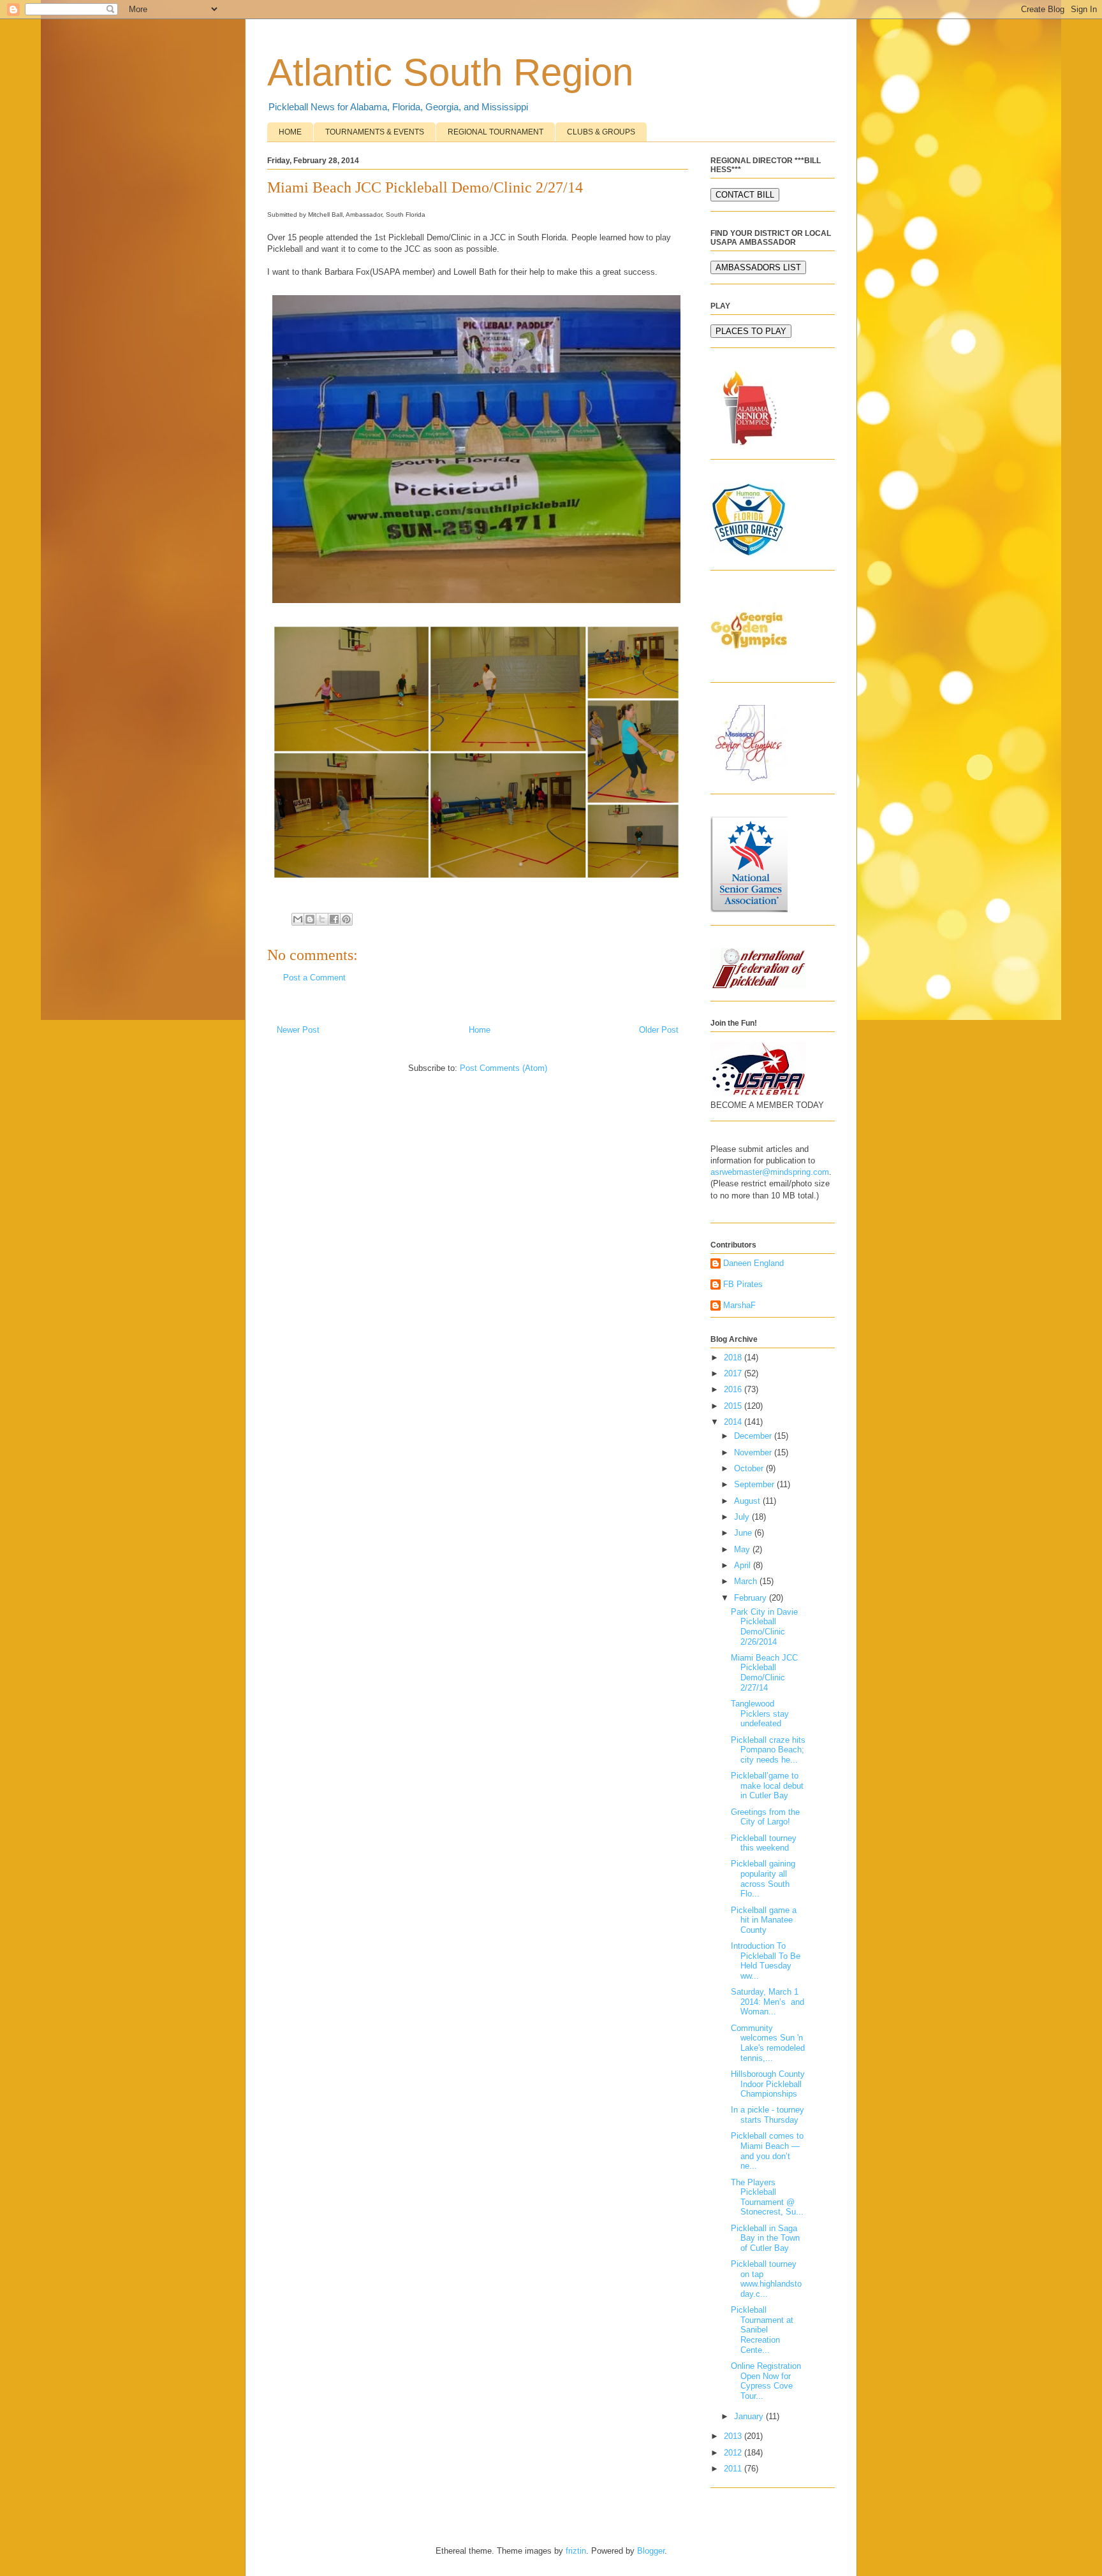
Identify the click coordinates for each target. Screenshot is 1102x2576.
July (743, 1517)
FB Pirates (743, 1284)
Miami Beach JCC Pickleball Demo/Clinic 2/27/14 (764, 1673)
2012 (734, 2453)
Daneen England (753, 1263)
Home (480, 1030)
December (754, 1436)
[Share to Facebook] (334, 919)
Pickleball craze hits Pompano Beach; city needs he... (768, 1750)
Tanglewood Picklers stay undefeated (760, 1714)
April (744, 1565)
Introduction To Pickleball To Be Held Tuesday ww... (766, 1961)
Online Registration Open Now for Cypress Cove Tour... (766, 2381)
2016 (734, 1389)
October (750, 1468)
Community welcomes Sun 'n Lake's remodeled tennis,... (768, 2043)
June (744, 1533)
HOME (290, 132)
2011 (734, 2469)
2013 (734, 2436)
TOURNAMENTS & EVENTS (375, 132)
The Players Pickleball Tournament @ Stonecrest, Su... (767, 2197)
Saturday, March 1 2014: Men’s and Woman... (768, 2002)
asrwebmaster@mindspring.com (770, 1172)
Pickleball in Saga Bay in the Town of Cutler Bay (765, 2238)
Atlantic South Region (450, 72)
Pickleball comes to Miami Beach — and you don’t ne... (767, 2151)
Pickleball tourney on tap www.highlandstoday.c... (766, 2279)
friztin (576, 2551)
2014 (734, 1422)
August (748, 1501)
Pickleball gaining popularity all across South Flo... (763, 1879)
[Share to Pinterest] (346, 919)
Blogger (651, 2551)
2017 (734, 1373)
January (750, 2416)
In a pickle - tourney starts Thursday (768, 2115)
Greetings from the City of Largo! (765, 1817)
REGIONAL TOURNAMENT (496, 132)
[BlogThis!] (310, 919)
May (743, 1549)
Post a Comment (314, 978)
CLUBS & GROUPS (601, 132)
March (747, 1581)
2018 (734, 1357)
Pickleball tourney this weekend (764, 1843)
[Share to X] (322, 919)
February (752, 1598)
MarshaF (739, 1305)
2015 (734, 1406)
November (754, 1452)
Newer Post (298, 1030)
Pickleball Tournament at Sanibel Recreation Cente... (762, 2330)
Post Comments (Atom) (503, 1068)
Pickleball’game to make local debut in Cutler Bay (767, 1786)
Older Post (659, 1030)
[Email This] (298, 919)
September (755, 1484)
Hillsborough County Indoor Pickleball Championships (768, 2084)
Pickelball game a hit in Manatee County (764, 1920)
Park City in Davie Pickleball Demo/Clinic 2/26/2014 (764, 1627)
